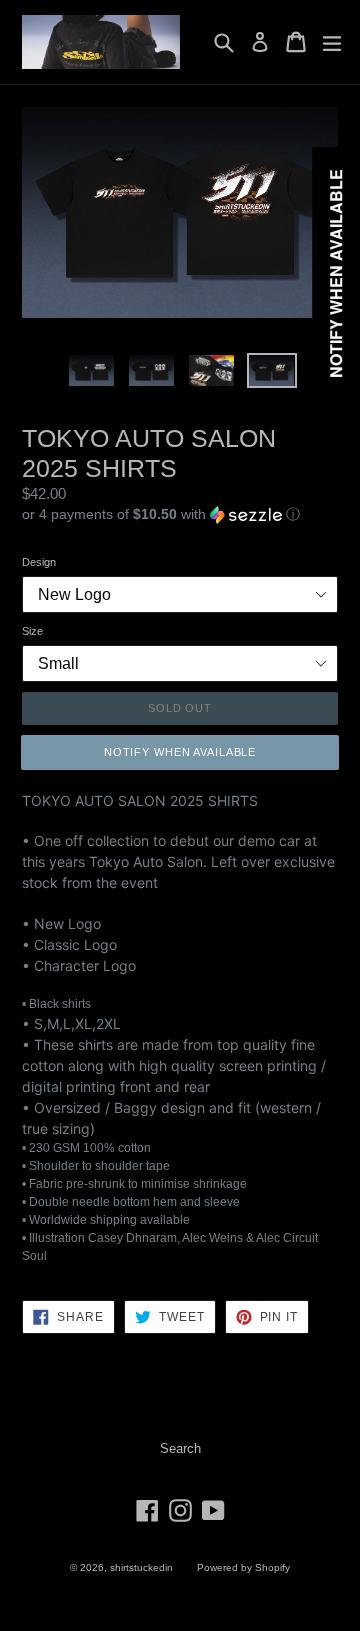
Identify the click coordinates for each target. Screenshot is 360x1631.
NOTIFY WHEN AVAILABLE (180, 752)
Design (39, 562)
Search (180, 1448)
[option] (92, 370)
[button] (180, 514)
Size (32, 631)
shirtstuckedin (141, 1567)
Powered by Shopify (243, 1567)
